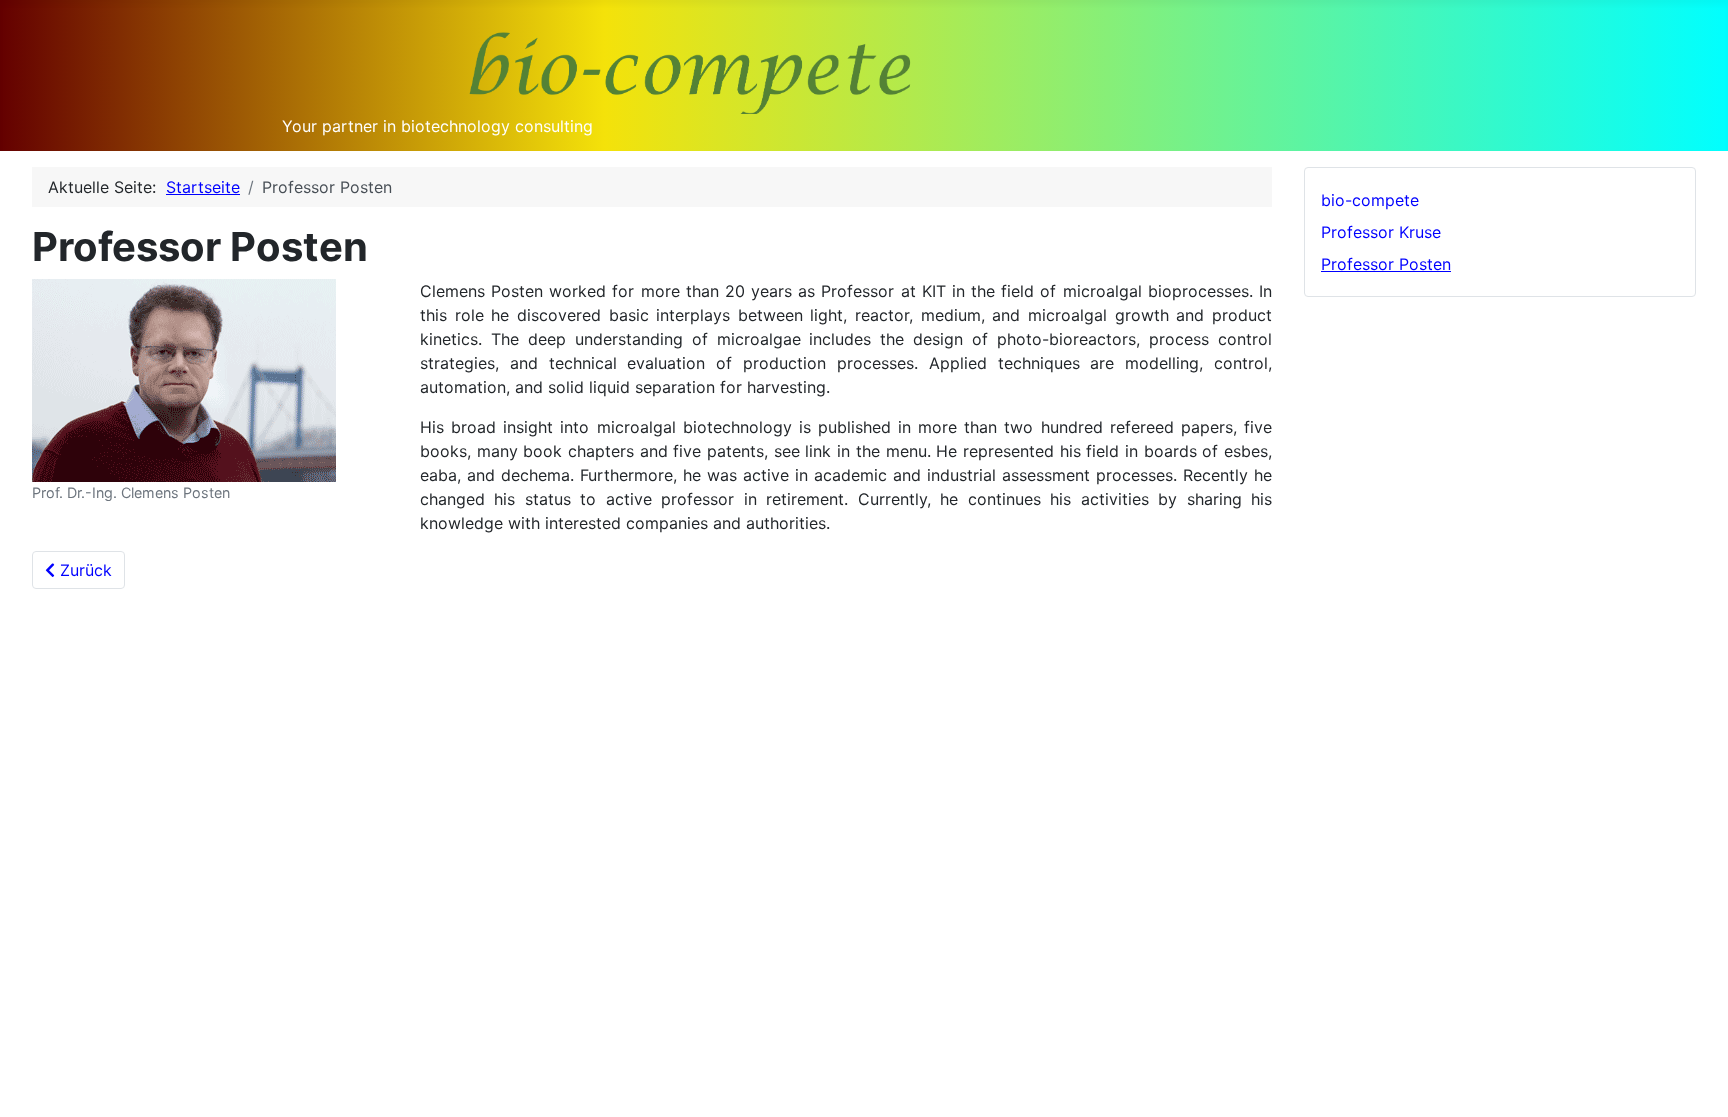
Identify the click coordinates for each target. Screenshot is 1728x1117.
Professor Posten (1386, 264)
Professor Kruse (1381, 232)
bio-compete (1370, 200)
